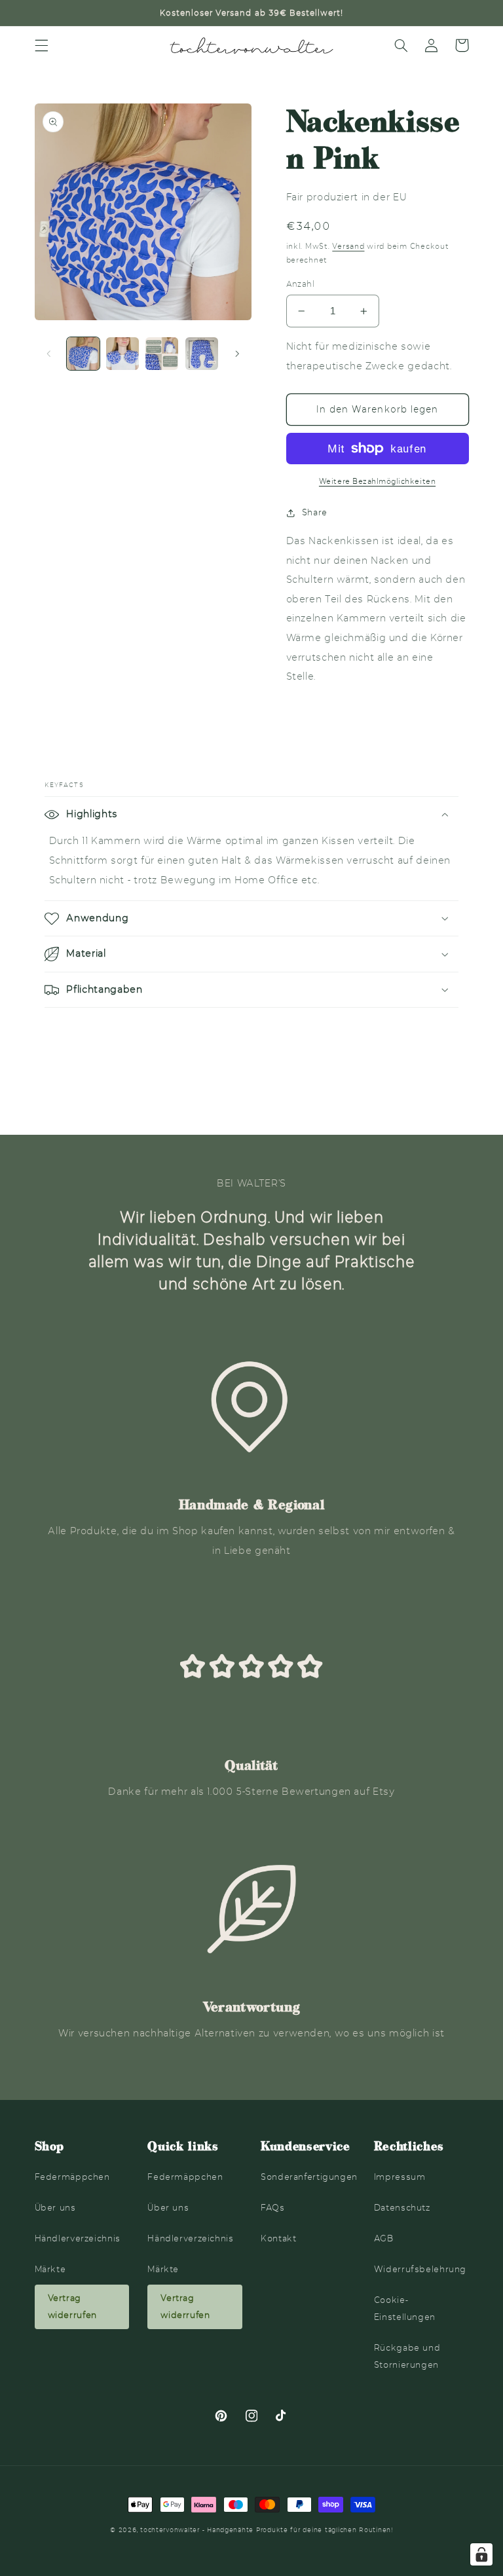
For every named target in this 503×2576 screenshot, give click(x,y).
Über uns (55, 2208)
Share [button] (315, 512)
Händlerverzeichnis (78, 2238)
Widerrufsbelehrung (420, 2269)
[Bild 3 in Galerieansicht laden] (162, 354)
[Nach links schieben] (49, 354)
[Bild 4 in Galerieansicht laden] (202, 354)
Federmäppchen (72, 2177)
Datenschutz (402, 2208)
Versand (348, 246)
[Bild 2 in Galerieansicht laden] (122, 354)
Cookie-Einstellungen (405, 2309)
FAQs (273, 2208)
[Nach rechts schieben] (237, 354)
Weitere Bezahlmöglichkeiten (377, 481)
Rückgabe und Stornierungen (407, 2356)
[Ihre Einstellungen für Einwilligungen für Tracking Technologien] (481, 2554)
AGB (384, 2238)
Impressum (400, 2177)
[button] (41, 45)
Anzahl (301, 284)
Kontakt (278, 2238)
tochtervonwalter (170, 2530)
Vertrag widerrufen (72, 2307)
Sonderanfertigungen (309, 2177)
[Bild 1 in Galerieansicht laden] (83, 354)
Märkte (50, 2269)
